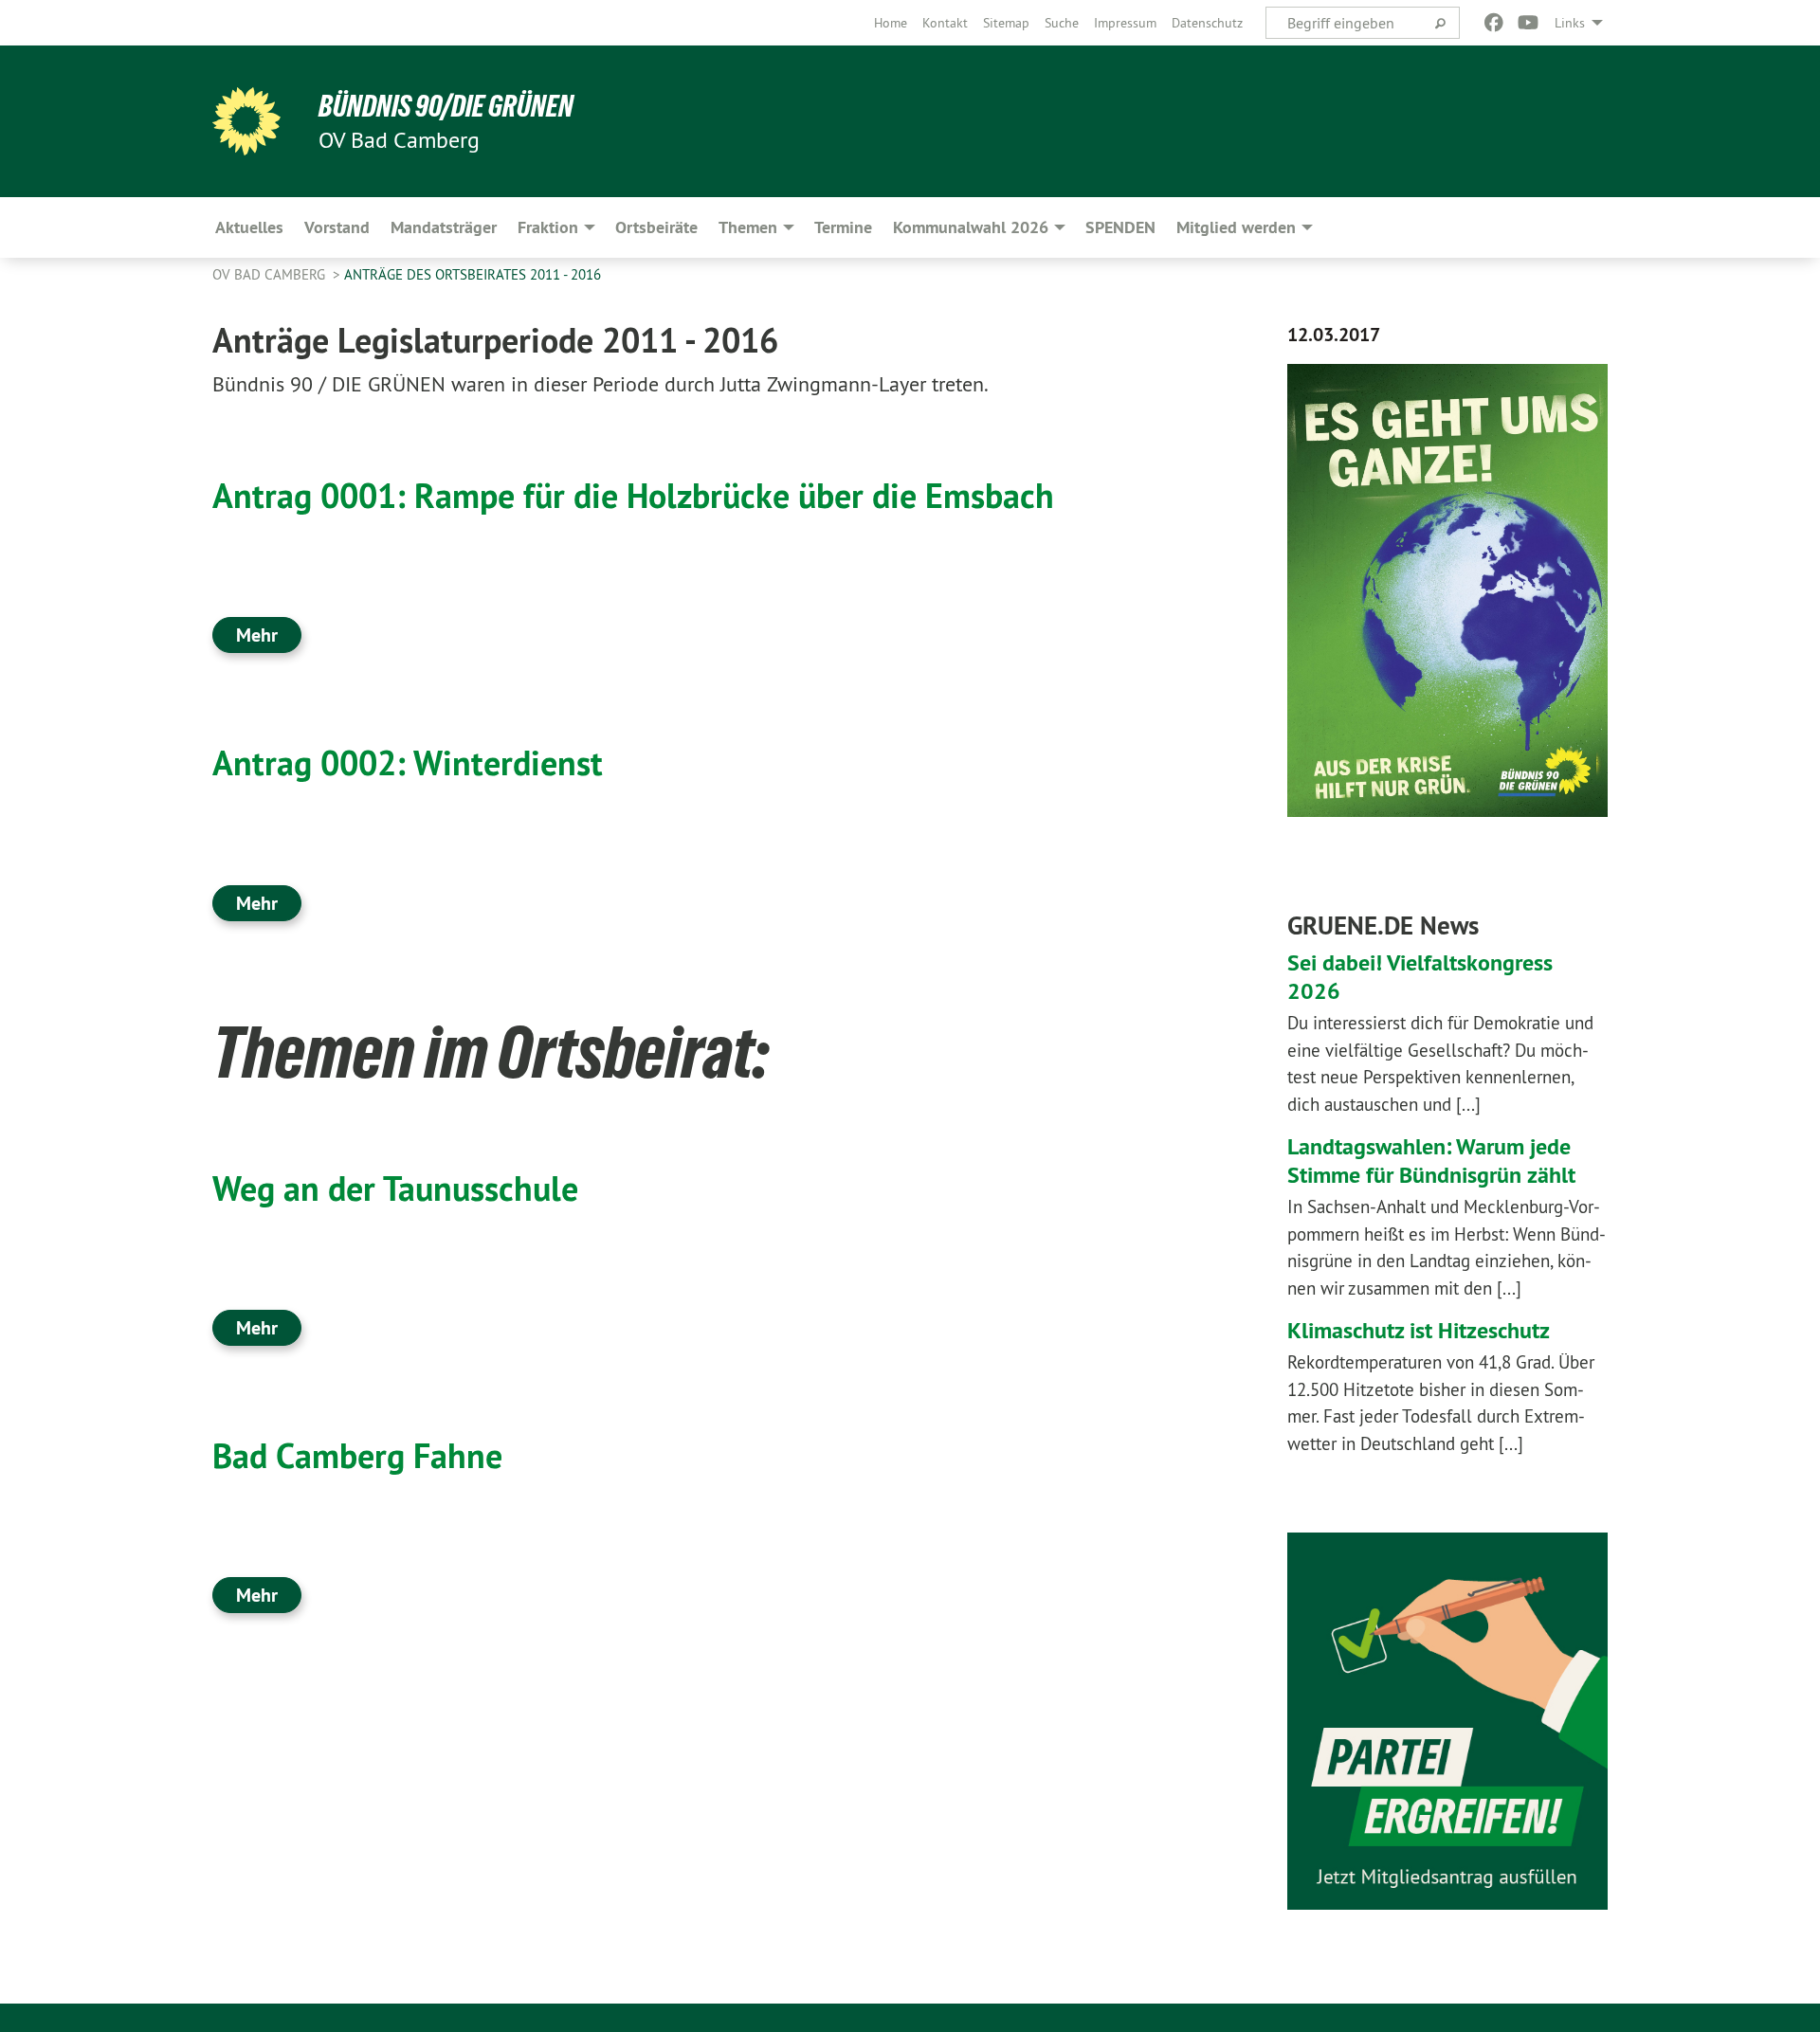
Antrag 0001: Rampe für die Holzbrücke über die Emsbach (633, 496)
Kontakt (945, 23)
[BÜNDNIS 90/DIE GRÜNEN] (246, 121)
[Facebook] (1493, 23)
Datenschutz (1207, 23)
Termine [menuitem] (843, 227)
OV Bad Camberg (271, 274)
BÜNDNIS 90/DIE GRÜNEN (446, 106)
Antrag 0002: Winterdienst (408, 763)
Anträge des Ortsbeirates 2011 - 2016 (473, 274)
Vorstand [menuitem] (337, 227)
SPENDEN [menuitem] (1120, 227)
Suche (1062, 23)
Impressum (1125, 23)
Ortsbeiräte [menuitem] (656, 227)
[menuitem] (891, 23)
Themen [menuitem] (748, 227)
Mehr (257, 635)
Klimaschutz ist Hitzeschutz (1419, 1330)
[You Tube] (1529, 23)
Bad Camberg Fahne (357, 1456)
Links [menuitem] (1570, 23)
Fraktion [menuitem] (548, 227)
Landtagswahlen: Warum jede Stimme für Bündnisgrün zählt (1431, 1161)
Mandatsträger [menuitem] (444, 227)
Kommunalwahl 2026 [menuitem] (971, 227)
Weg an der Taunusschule (395, 1188)
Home (891, 23)
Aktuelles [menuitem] (249, 227)
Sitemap (1006, 23)
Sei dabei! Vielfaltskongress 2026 (1420, 977)
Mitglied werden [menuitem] (1236, 227)
